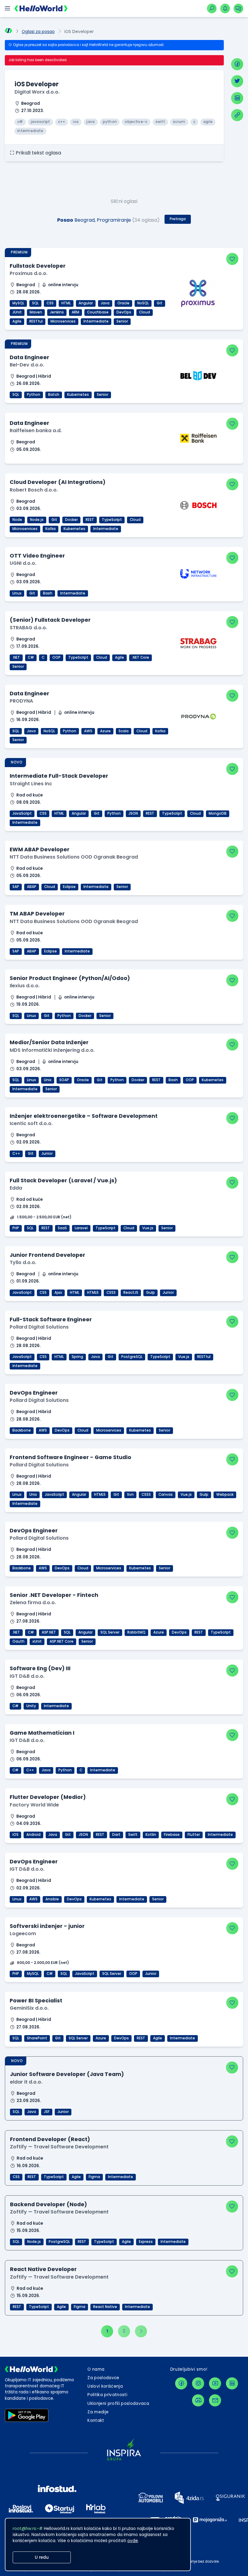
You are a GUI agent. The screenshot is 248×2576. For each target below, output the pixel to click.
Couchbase (98, 312)
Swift (133, 1835)
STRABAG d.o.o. (28, 628)
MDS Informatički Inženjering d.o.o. (52, 1050)
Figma (94, 2177)
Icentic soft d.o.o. (31, 1123)
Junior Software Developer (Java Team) (67, 2074)
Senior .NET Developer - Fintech (54, 1595)
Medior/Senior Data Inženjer (49, 1042)
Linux (17, 593)
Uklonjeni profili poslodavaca (118, 2404)
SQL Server (110, 1632)
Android (33, 1835)
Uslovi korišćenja (105, 2386)
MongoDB (218, 813)
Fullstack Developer (38, 266)
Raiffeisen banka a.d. (36, 430)
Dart (116, 1835)
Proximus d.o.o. (29, 273)
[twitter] (237, 81)
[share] (237, 115)
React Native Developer (43, 2269)
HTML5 (93, 1293)
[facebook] (237, 64)
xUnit (37, 1641)
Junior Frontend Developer (47, 1255)
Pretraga (178, 219)
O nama (96, 2369)
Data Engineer (29, 357)
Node (17, 520)
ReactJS (131, 1293)
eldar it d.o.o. (26, 2082)
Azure (105, 731)
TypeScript (112, 520)
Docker (71, 520)
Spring (77, 1357)
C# (31, 657)
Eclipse (69, 887)
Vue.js (148, 1228)
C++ (16, 1154)
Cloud (145, 312)
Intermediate (96, 321)
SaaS (62, 1228)
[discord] (198, 2400)
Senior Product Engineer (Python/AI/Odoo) (70, 978)
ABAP (32, 887)
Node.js (37, 520)
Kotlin (151, 1835)
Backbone (22, 1430)
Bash (48, 593)
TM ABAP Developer (37, 914)
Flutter (194, 1835)
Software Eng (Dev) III (40, 1668)
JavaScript (22, 813)
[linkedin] (237, 98)
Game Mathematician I (42, 1733)
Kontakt (96, 2420)
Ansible (52, 1899)
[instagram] (198, 2383)
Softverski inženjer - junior (47, 1926)
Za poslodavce (103, 2378)
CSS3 (111, 1293)
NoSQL (143, 303)
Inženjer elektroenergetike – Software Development (84, 1116)
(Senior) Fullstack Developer (50, 620)
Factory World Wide (34, 1805)
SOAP (64, 1080)
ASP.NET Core (62, 1641)
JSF (47, 2112)
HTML (66, 303)
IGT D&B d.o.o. (27, 1676)
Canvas (166, 1495)
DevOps (124, 312)
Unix (48, 1080)
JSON (133, 813)
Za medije (98, 2412)
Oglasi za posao (38, 32)
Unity (31, 1706)
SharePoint (37, 2038)
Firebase (172, 1835)
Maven (36, 312)
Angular (86, 303)
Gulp (150, 1293)
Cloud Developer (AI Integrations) (58, 482)
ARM (75, 312)
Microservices (63, 321)
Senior (122, 321)
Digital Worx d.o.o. (37, 92)
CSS (50, 303)
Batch (54, 395)
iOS (15, 1835)
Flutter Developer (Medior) (48, 1797)
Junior (47, 1154)
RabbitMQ (136, 1632)
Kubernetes (78, 395)
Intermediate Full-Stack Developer (59, 776)
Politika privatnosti (107, 2395)
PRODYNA (21, 701)
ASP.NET (49, 1632)
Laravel (81, 1228)
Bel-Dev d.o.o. (27, 365)
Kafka (51, 529)
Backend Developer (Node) (49, 2204)
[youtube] (215, 2383)
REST (90, 520)
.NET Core (140, 657)
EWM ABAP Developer (40, 849)
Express (146, 2242)
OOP (56, 657)
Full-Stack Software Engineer (51, 1319)
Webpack (225, 1495)
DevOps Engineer (34, 1393)
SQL (35, 303)
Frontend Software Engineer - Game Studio (70, 1457)
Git (160, 303)
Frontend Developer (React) (50, 2139)
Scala (124, 731)
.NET (16, 657)
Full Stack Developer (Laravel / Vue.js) (63, 1180)
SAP (16, 887)
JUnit (17, 312)
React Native (105, 2307)
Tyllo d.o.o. (23, 1262)
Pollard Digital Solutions (39, 1327)
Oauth (18, 1641)
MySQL (18, 303)
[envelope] (215, 2400)
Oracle (123, 303)
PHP (16, 1228)
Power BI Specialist (36, 2000)
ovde (133, 2541)
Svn (130, 1495)
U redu (42, 2557)
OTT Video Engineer (37, 556)
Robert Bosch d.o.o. (34, 490)
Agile (17, 321)
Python (34, 395)
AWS (88, 731)
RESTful (36, 321)
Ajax (58, 1293)
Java (105, 303)
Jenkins (57, 312)
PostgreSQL (132, 1357)
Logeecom (23, 1934)
